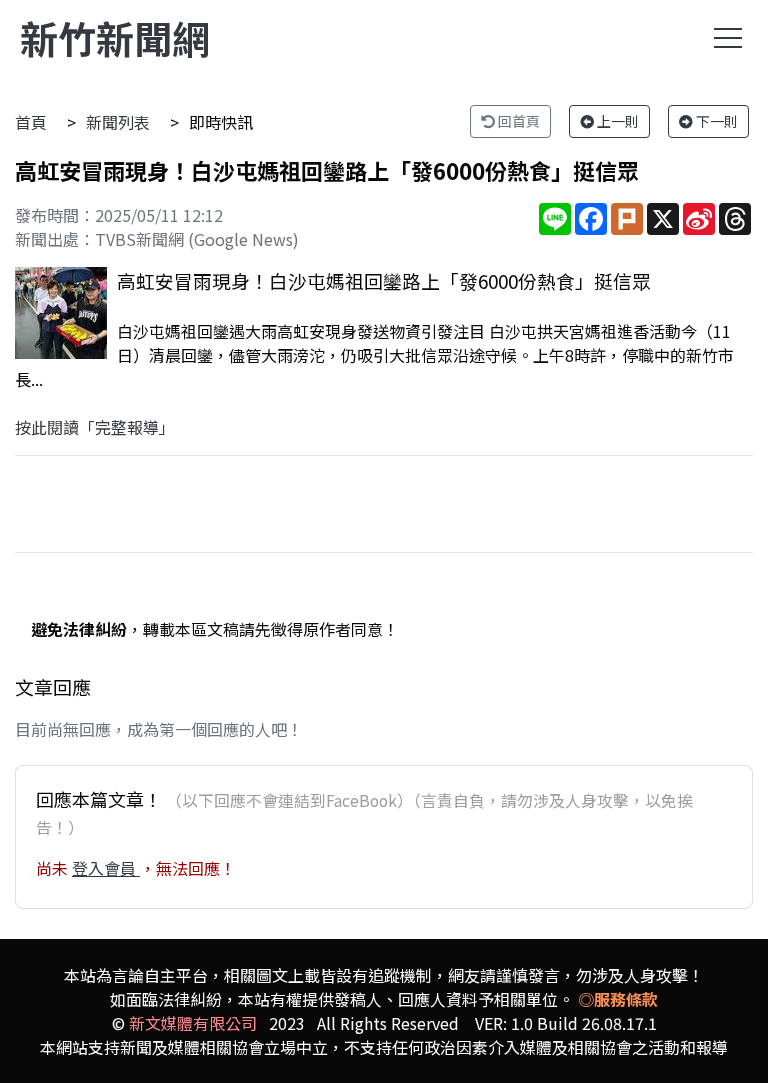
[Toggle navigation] (728, 38)
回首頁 (517, 121)
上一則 (616, 121)
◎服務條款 (618, 999)
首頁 (31, 122)
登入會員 (106, 868)
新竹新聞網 (115, 37)
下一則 (715, 121)
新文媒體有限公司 (193, 1023)
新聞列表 (118, 122)
